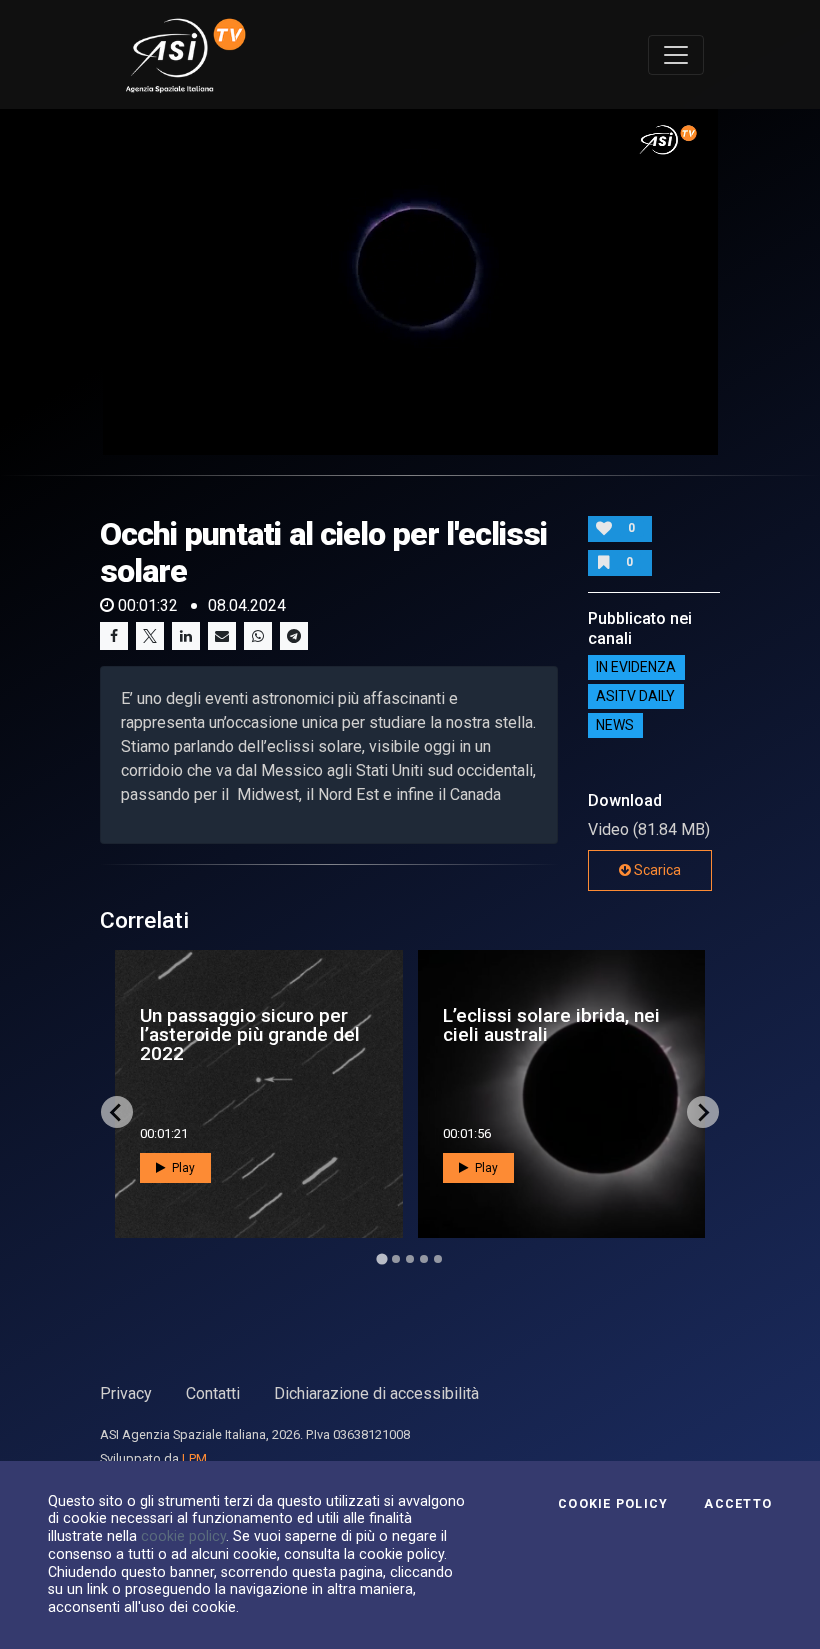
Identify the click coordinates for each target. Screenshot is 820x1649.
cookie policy (183, 1536)
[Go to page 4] (424, 1259)
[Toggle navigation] (676, 55)
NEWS (615, 726)
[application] (410, 282)
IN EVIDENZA (636, 668)
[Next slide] (703, 1112)
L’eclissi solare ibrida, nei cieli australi (551, 1025)
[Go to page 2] (396, 1259)
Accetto (738, 1504)
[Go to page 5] (438, 1259)
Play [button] (182, 1168)
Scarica (656, 870)
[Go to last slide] (117, 1112)
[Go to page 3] (410, 1259)
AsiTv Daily (635, 697)
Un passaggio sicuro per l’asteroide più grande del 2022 (250, 1034)
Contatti (213, 1393)
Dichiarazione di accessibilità (376, 1393)
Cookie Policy (613, 1504)
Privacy (126, 1393)
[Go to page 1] (381, 1259)
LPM (194, 1458)
